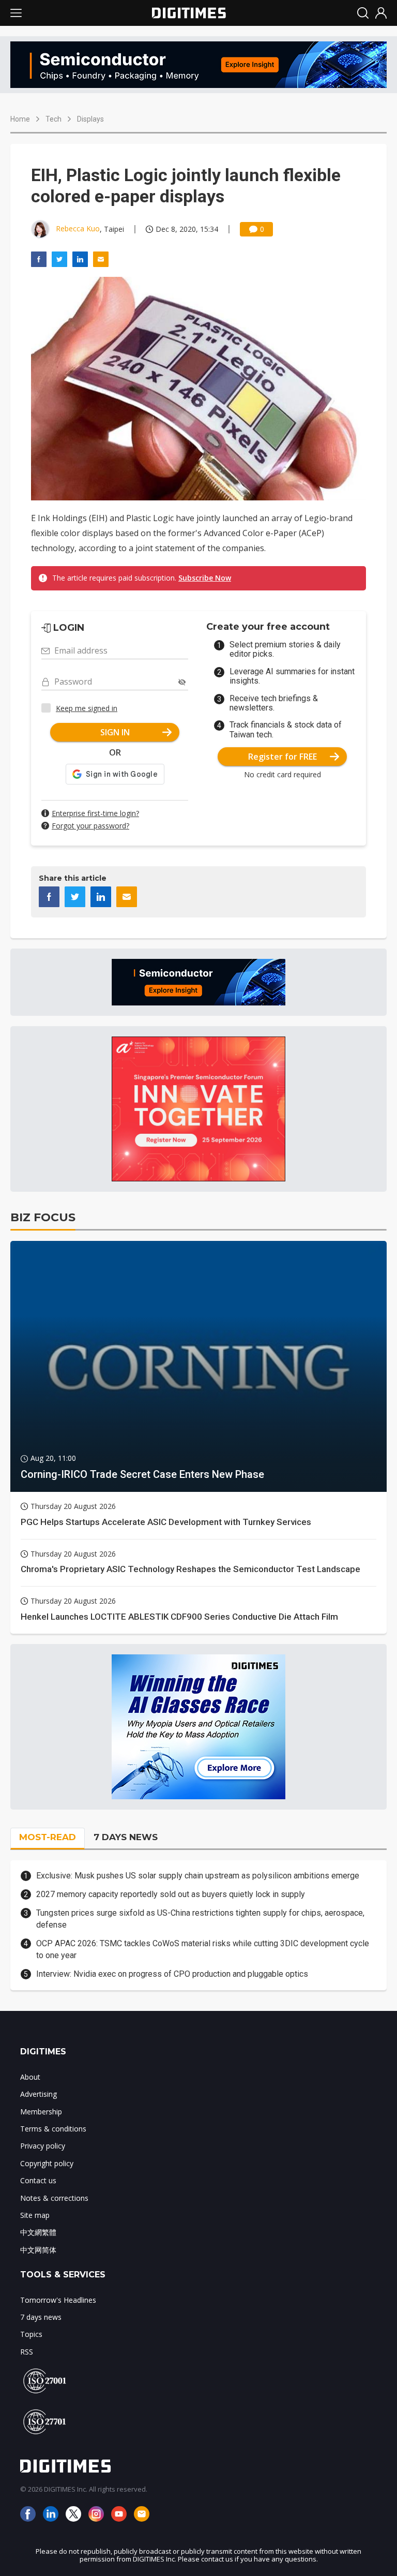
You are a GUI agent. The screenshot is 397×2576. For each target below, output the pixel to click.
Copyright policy (47, 2163)
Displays (90, 119)
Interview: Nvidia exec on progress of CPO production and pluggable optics (172, 1974)
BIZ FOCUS (43, 1217)
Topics (31, 2334)
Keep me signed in (87, 708)
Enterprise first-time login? (95, 813)
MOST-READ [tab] (48, 1837)
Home (20, 119)
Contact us (38, 2180)
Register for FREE (283, 757)
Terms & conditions (53, 2129)
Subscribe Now (205, 578)
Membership (41, 2112)
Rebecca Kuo (78, 228)
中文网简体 (38, 2250)
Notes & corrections (54, 2198)
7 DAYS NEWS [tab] (126, 1837)
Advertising (39, 2094)
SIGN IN (115, 732)
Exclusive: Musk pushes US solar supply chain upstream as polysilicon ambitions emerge (198, 1876)
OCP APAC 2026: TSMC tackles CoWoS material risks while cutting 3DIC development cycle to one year (203, 1949)
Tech (54, 119)
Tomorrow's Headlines (58, 2300)
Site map (35, 2215)
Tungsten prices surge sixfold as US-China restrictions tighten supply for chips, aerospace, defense (200, 1919)
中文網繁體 (38, 2232)
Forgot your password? (90, 826)
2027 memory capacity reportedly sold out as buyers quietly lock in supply (171, 1894)
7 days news (41, 2317)
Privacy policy (43, 2146)
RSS (27, 2352)
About (30, 2077)
